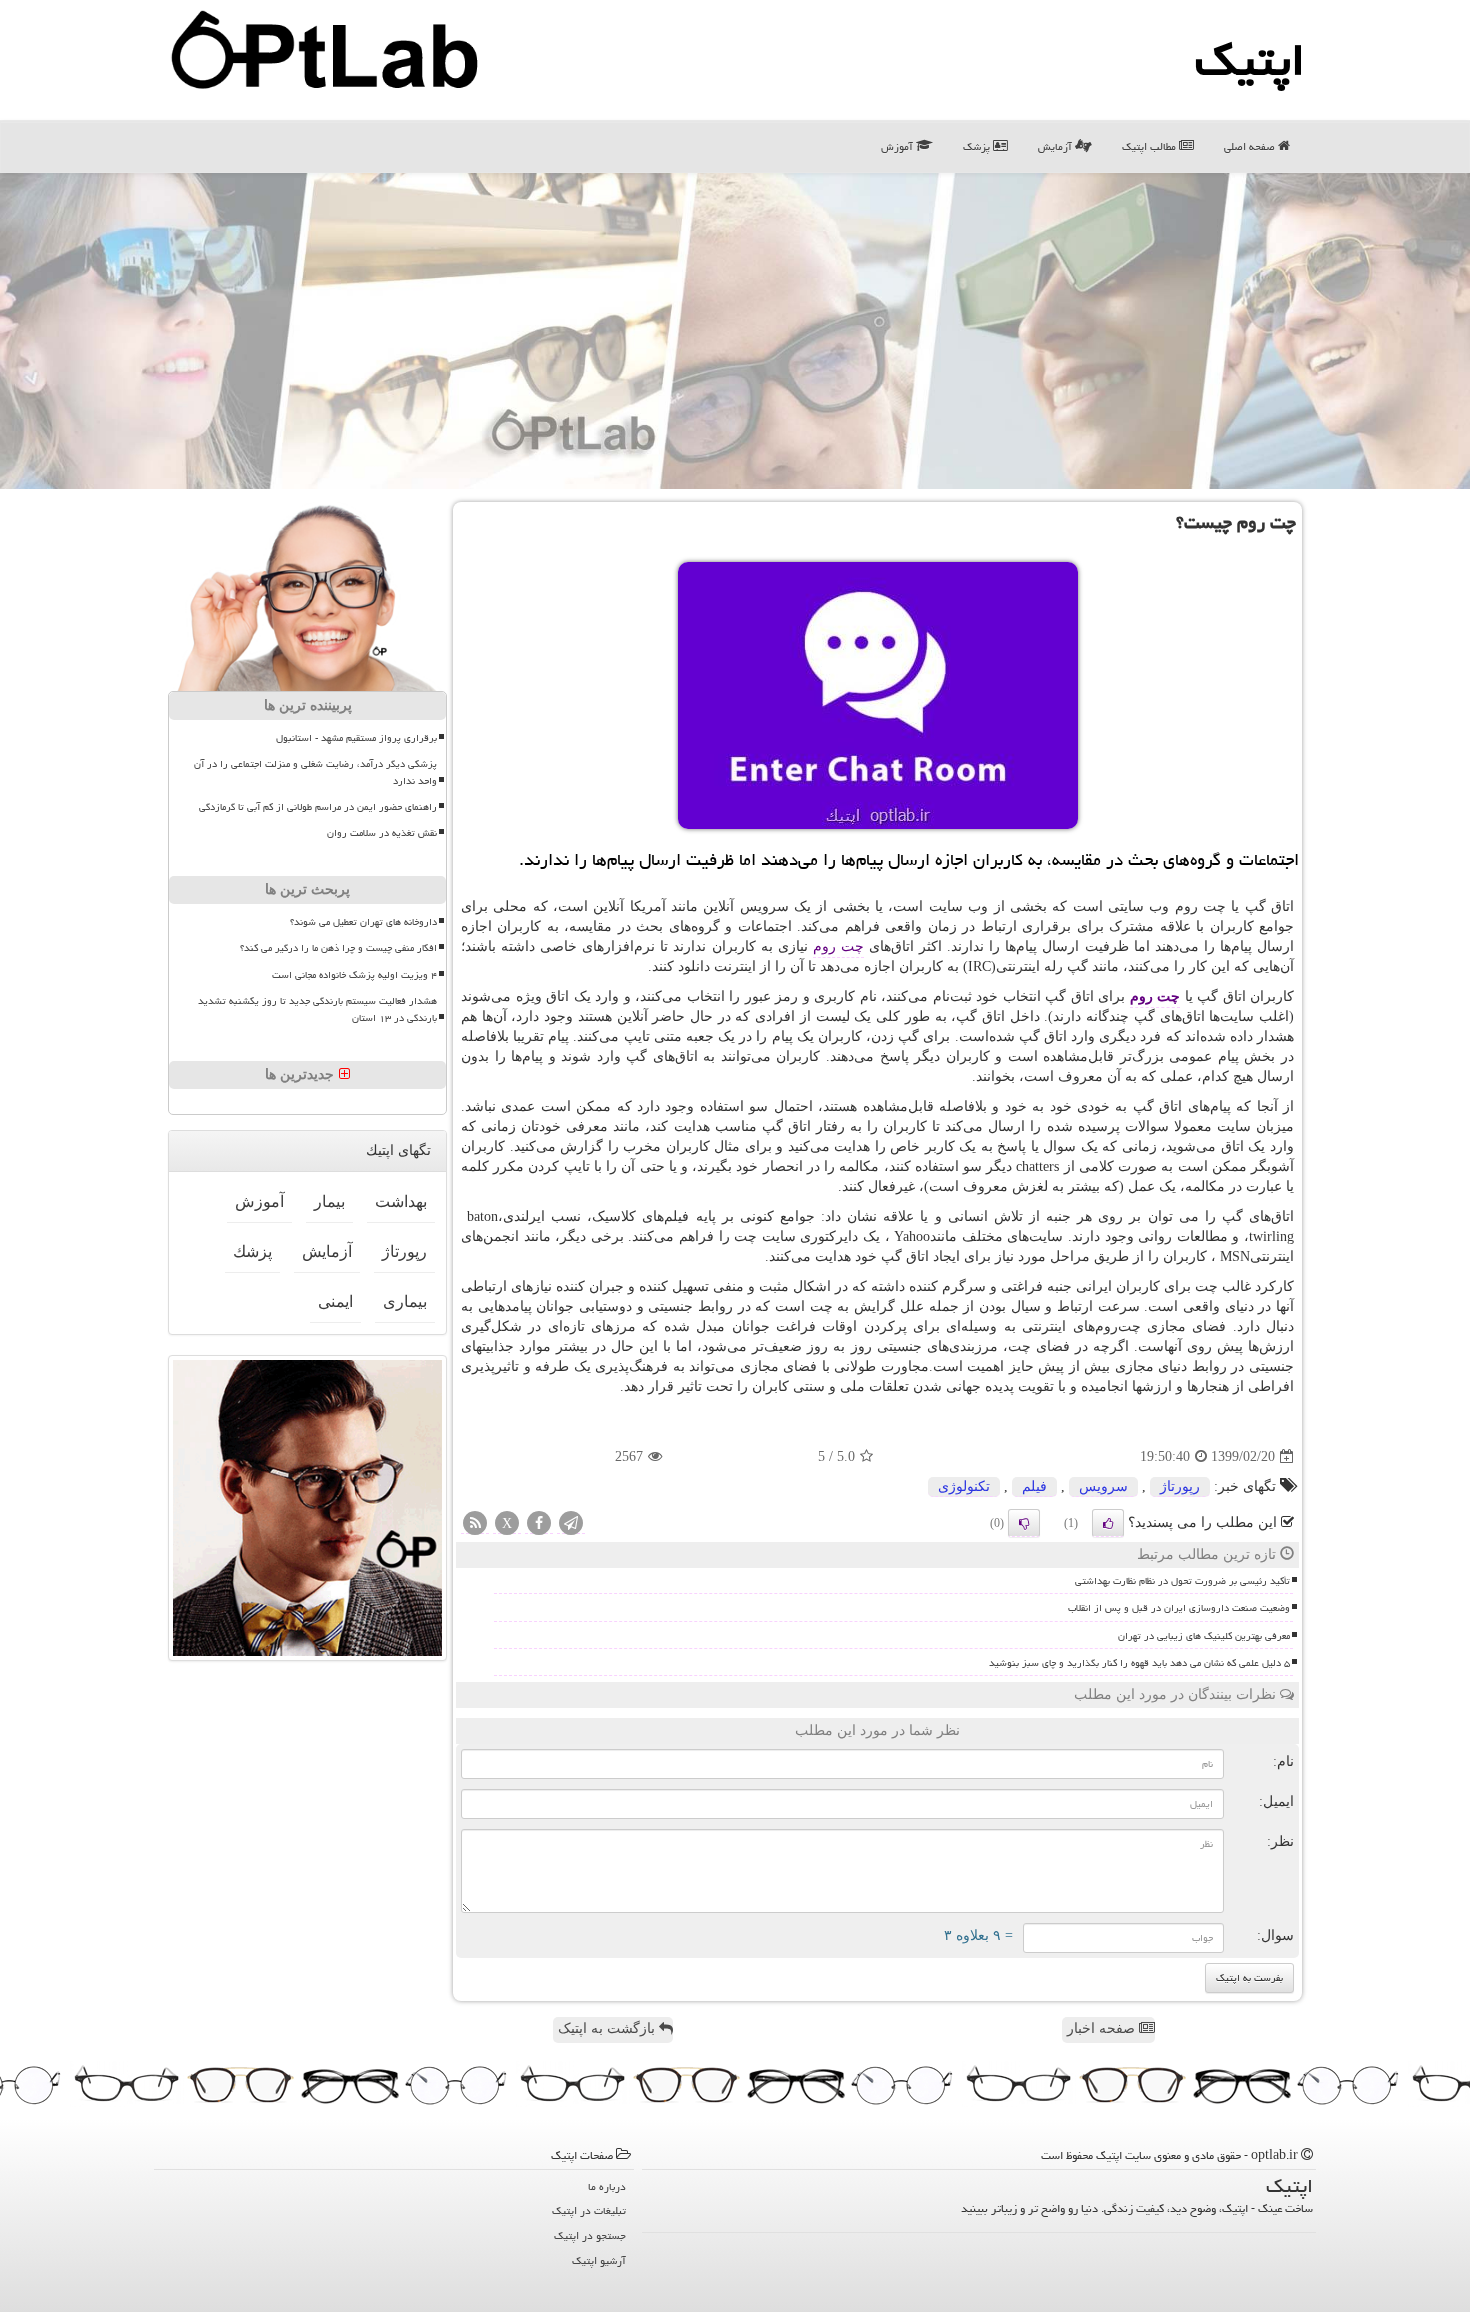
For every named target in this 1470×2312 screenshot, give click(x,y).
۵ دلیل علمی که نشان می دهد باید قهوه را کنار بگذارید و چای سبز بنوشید (1139, 1663)
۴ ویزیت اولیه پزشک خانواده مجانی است (354, 975)
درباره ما (607, 2186)
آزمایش (1056, 146)
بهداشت (401, 1201)
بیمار (329, 1201)
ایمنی (335, 1301)
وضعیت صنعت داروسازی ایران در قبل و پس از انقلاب (1179, 1608)
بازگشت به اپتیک (608, 2028)
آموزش (898, 146)
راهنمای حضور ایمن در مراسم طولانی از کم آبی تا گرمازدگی (318, 807)
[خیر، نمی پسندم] (1024, 1523)
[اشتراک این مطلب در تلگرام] (571, 1524)
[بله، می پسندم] (1108, 1523)
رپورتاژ (1180, 1486)
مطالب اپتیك (1150, 146)
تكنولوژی (964, 1486)
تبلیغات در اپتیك (589, 2210)
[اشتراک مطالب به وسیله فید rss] (475, 1524)
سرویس (1103, 1486)
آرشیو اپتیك (599, 2260)
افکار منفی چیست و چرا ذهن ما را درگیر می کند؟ (338, 948)
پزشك (252, 1251)
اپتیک (1250, 60)
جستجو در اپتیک (590, 2235)
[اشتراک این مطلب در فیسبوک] (539, 1524)
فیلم (1034, 1486)
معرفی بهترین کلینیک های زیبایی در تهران (1204, 1636)
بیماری (405, 1301)
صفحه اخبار (1103, 2028)
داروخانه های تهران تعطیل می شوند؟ (363, 922)
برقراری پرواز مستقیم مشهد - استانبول (356, 738)
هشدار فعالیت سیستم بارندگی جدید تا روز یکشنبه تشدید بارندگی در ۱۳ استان (317, 1009)
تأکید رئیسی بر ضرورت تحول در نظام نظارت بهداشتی (1182, 1581)
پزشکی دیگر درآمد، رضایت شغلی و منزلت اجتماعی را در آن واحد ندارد (315, 772)
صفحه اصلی (1251, 146)
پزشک (978, 146)
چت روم (838, 946)
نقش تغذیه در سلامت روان (382, 833)
